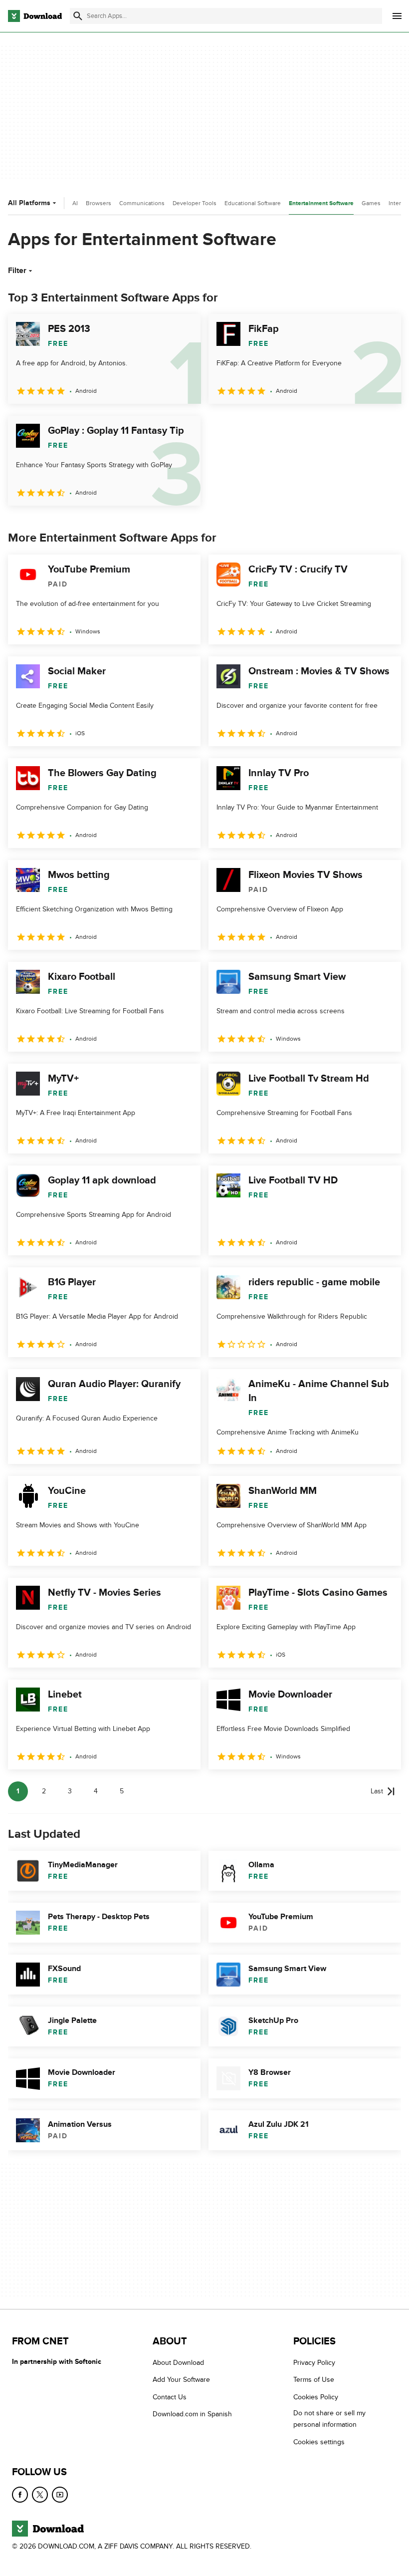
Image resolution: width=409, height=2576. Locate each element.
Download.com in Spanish (192, 2414)
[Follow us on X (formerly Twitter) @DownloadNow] (40, 2495)
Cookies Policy (316, 2397)
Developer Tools (195, 203)
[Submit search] (78, 16)
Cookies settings (319, 2441)
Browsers (99, 203)
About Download (178, 2363)
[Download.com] (35, 16)
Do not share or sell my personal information (329, 2419)
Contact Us (170, 2397)
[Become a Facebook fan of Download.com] (20, 2495)
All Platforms (29, 203)
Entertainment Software (321, 203)
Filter (17, 271)
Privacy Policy (314, 2363)
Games (371, 203)
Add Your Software (181, 2380)
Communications (142, 203)
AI (75, 203)
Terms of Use (314, 2380)
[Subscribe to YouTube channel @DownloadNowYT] (60, 2495)
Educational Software (253, 203)
